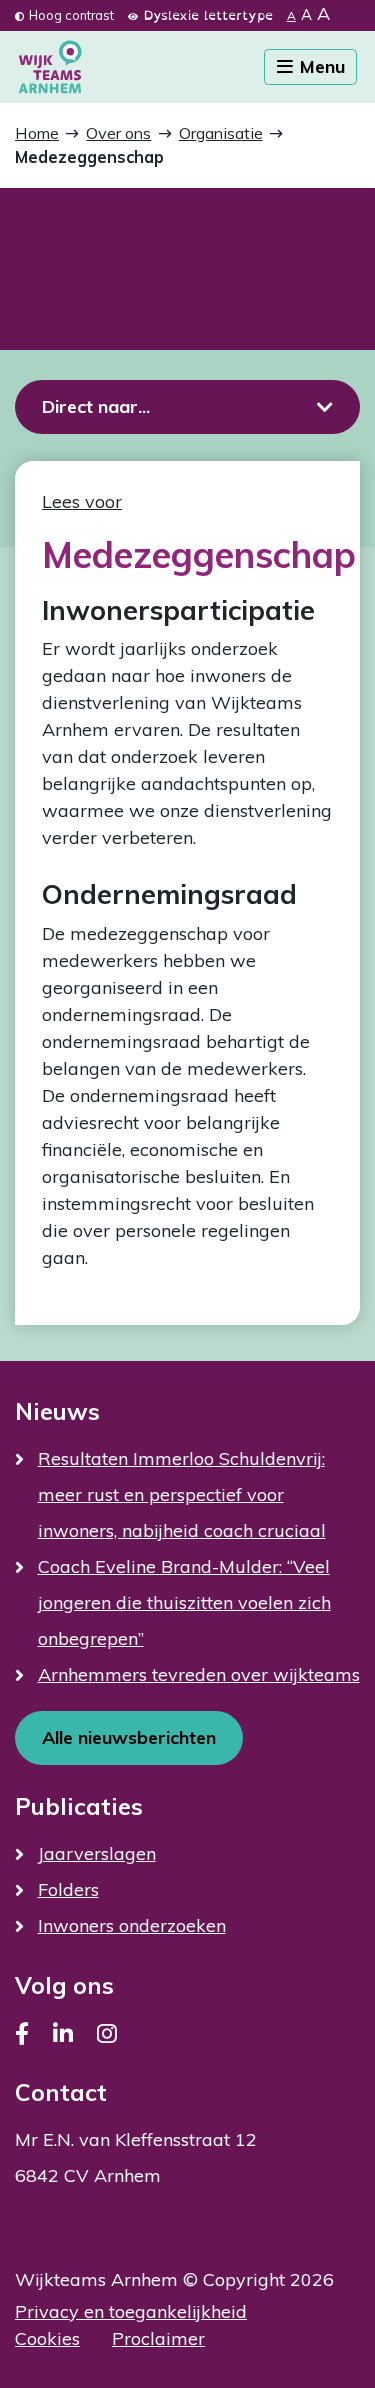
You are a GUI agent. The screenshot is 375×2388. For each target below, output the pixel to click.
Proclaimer (158, 2338)
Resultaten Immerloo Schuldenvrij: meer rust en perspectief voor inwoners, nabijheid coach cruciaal (182, 1494)
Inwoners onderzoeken (132, 1925)
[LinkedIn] (63, 2033)
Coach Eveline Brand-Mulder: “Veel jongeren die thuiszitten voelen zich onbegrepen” (184, 1602)
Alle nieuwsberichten (129, 1737)
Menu (320, 66)
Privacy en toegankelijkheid (131, 2311)
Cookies (47, 2338)
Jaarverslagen (97, 1853)
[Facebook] (22, 2033)
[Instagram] (107, 2033)
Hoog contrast (71, 15)
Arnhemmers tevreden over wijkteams (199, 1674)
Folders (68, 1889)
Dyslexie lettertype (208, 15)
